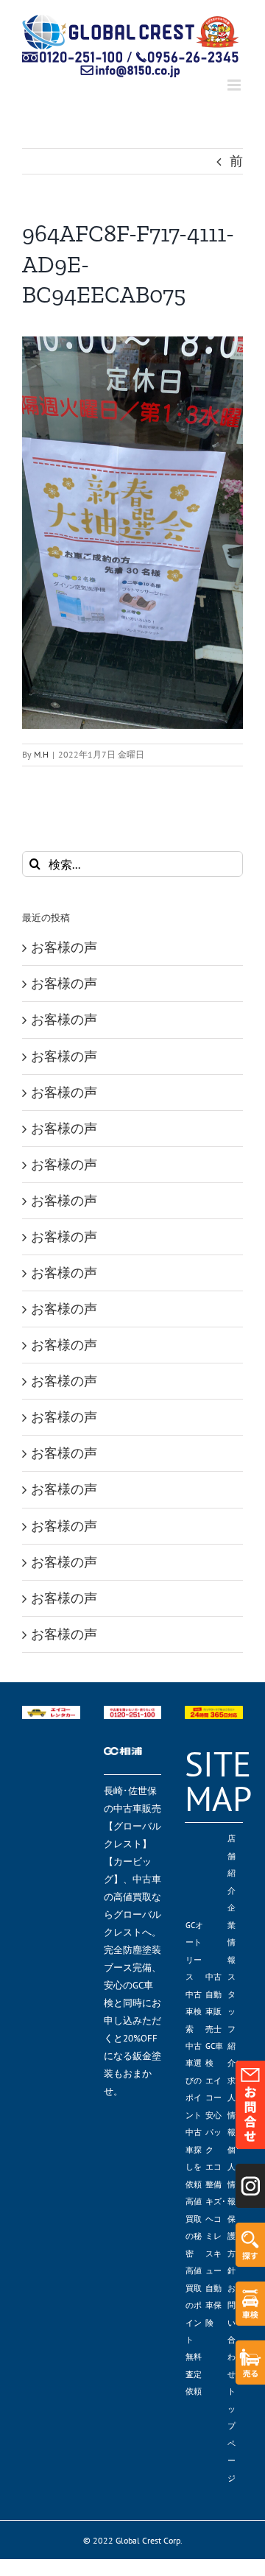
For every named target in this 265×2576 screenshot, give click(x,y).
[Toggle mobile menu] (235, 85)
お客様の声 (64, 947)
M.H (41, 754)
